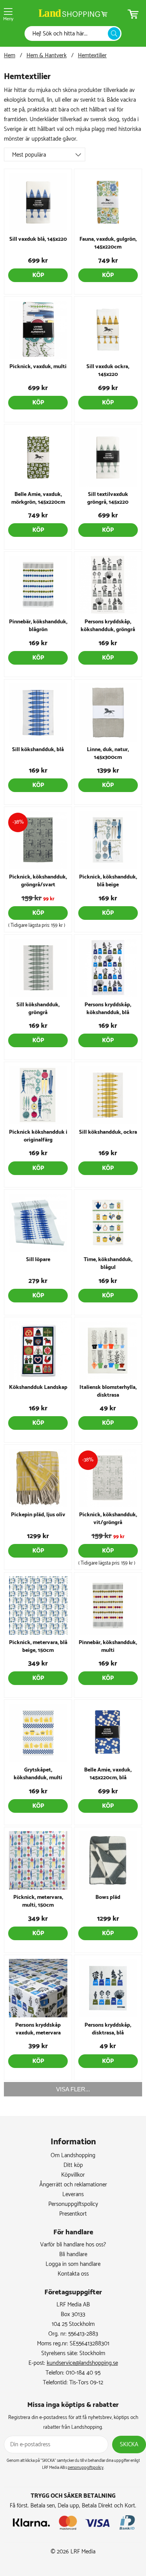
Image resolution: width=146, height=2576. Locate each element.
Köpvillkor (73, 2175)
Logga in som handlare (73, 2264)
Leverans (73, 2194)
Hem (10, 56)
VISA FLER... (73, 2089)
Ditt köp (73, 2165)
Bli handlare (73, 2254)
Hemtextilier (92, 56)
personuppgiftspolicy (86, 2468)
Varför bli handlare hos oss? (73, 2245)
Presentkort (73, 2214)
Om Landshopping (73, 2155)
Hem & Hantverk (47, 56)
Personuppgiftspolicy (73, 2204)
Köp (38, 275)
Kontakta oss (73, 2274)
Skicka (129, 2445)
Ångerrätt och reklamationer (73, 2185)
